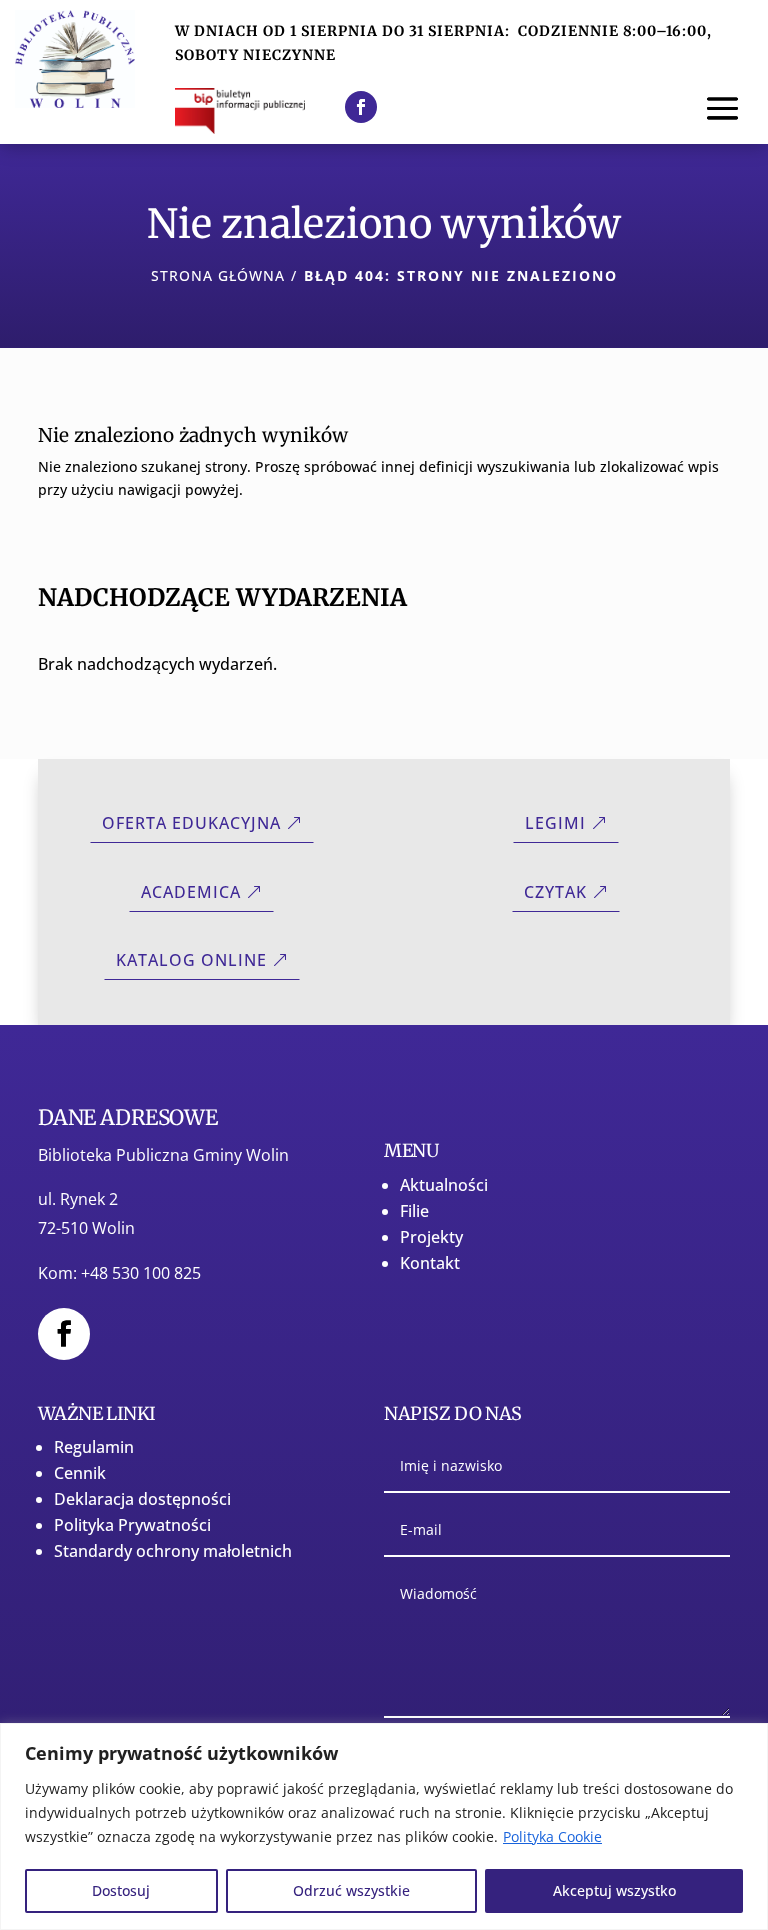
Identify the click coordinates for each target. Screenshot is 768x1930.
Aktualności (444, 1185)
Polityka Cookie (552, 1836)
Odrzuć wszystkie (351, 1890)
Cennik (80, 1473)
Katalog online (191, 960)
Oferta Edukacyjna (191, 823)
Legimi (555, 823)
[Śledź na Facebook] (361, 107)
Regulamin (94, 1447)
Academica (191, 892)
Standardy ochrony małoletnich (173, 1551)
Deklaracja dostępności (142, 1499)
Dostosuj (121, 1890)
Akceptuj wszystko (614, 1890)
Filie (414, 1211)
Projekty (431, 1237)
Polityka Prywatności (132, 1525)
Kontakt (430, 1263)
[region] (384, 1826)
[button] (722, 107)
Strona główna (218, 275)
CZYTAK (555, 892)
